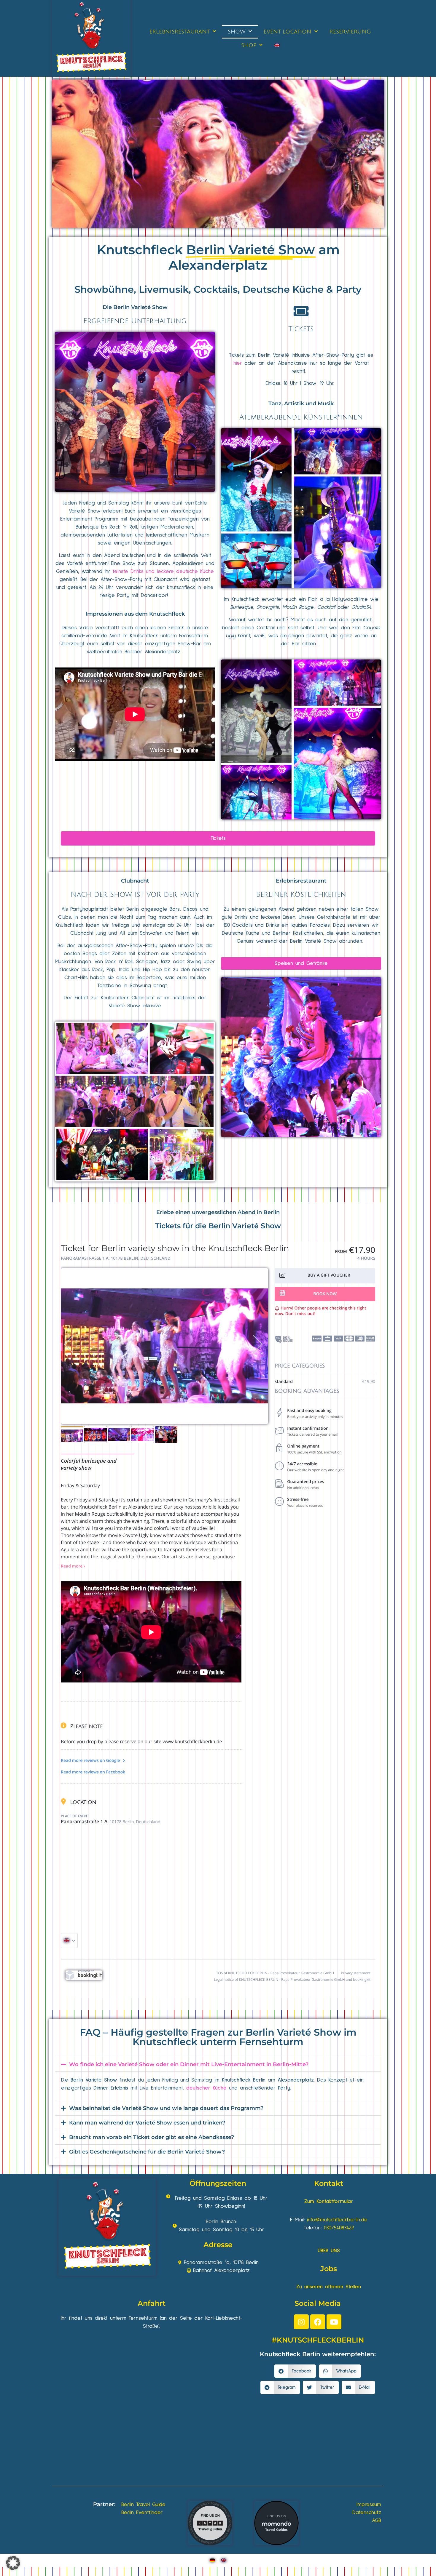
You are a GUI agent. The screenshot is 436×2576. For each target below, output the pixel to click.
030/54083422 (339, 2228)
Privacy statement (356, 1973)
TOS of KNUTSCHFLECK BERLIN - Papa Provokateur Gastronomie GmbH (275, 1973)
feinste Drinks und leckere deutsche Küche (163, 571)
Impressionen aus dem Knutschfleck (135, 614)
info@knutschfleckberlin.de (337, 2220)
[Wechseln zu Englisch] (277, 45)
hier (238, 363)
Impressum (369, 2505)
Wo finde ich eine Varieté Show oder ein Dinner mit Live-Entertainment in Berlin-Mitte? (189, 2064)
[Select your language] (69, 1941)
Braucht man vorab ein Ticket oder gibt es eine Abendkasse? (152, 2137)
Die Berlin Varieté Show (135, 307)
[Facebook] (318, 2322)
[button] (218, 2064)
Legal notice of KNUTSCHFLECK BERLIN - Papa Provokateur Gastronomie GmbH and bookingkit (292, 1979)
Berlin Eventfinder (142, 2513)
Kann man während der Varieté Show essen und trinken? (147, 2123)
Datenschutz (367, 2513)
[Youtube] (334, 2322)
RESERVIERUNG (350, 32)
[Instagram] (301, 2322)
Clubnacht (135, 881)
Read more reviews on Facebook (93, 1772)
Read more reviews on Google (91, 1761)
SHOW (237, 32)
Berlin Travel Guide (143, 2505)
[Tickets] (301, 311)
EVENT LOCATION (288, 32)
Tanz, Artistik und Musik (301, 404)
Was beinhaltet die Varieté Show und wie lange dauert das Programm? (166, 2108)
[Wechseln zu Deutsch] (212, 2560)
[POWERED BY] (84, 1979)
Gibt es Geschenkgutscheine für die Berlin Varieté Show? (147, 2152)
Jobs (329, 2269)
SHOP (249, 45)
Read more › (73, 1566)
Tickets (301, 329)
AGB (377, 2521)
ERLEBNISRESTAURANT (180, 32)
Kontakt (329, 2183)
